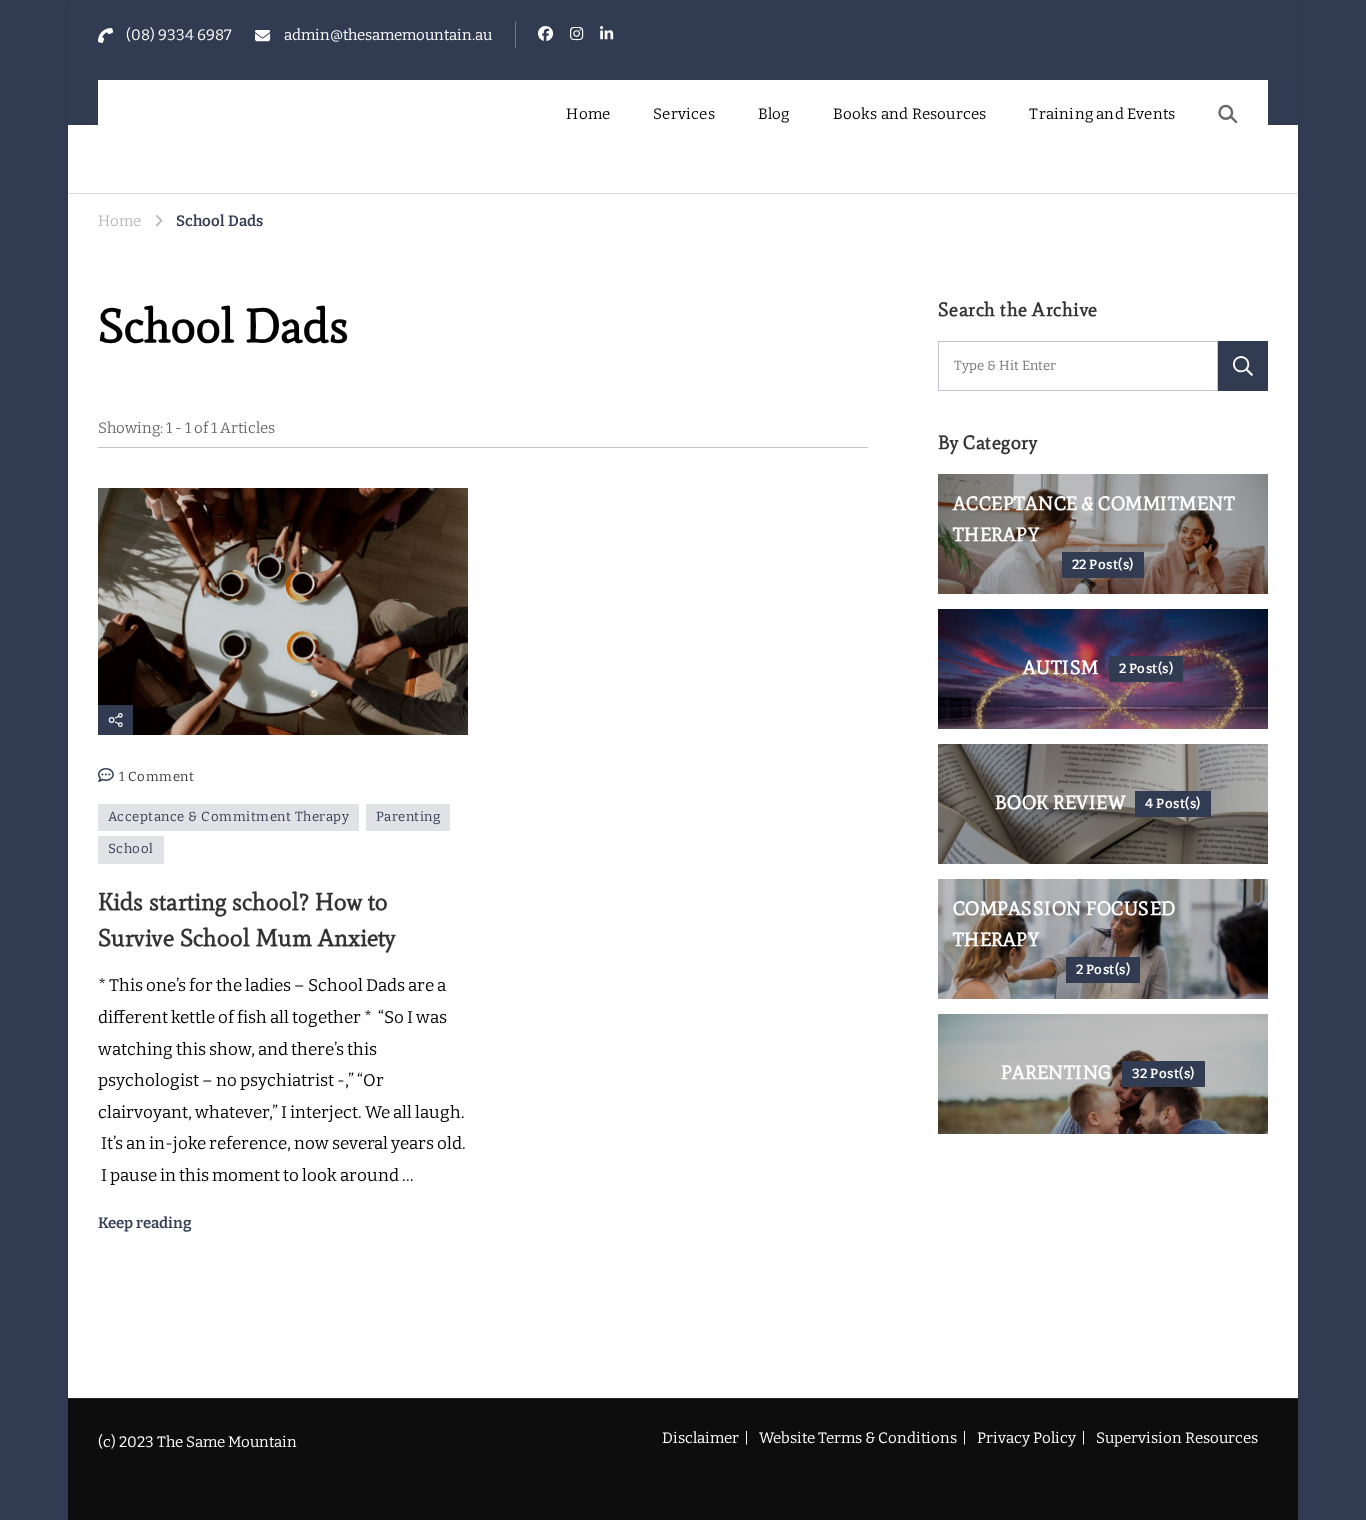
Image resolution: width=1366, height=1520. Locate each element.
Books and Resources (910, 114)
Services (684, 114)
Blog (774, 114)
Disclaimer (700, 1438)
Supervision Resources (1177, 1438)
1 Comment (157, 779)
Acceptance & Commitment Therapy (229, 817)
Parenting (408, 817)
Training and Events (1102, 114)
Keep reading (145, 1223)
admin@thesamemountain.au (388, 35)
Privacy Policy (1026, 1438)
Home (588, 114)
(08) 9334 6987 (179, 35)
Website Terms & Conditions (858, 1438)
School (131, 849)
